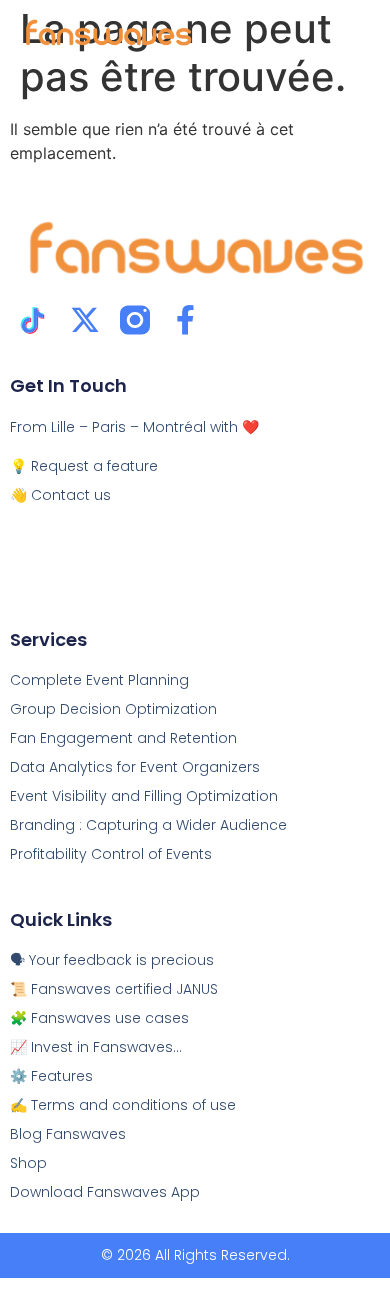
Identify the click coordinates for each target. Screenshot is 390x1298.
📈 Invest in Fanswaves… (96, 1047)
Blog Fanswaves (68, 1134)
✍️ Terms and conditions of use (123, 1105)
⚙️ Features (51, 1076)
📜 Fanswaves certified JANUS (114, 989)
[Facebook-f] (185, 320)
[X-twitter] (85, 320)
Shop (28, 1163)
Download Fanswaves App (105, 1192)
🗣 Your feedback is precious (112, 960)
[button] (346, 33)
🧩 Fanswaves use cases (99, 1018)
